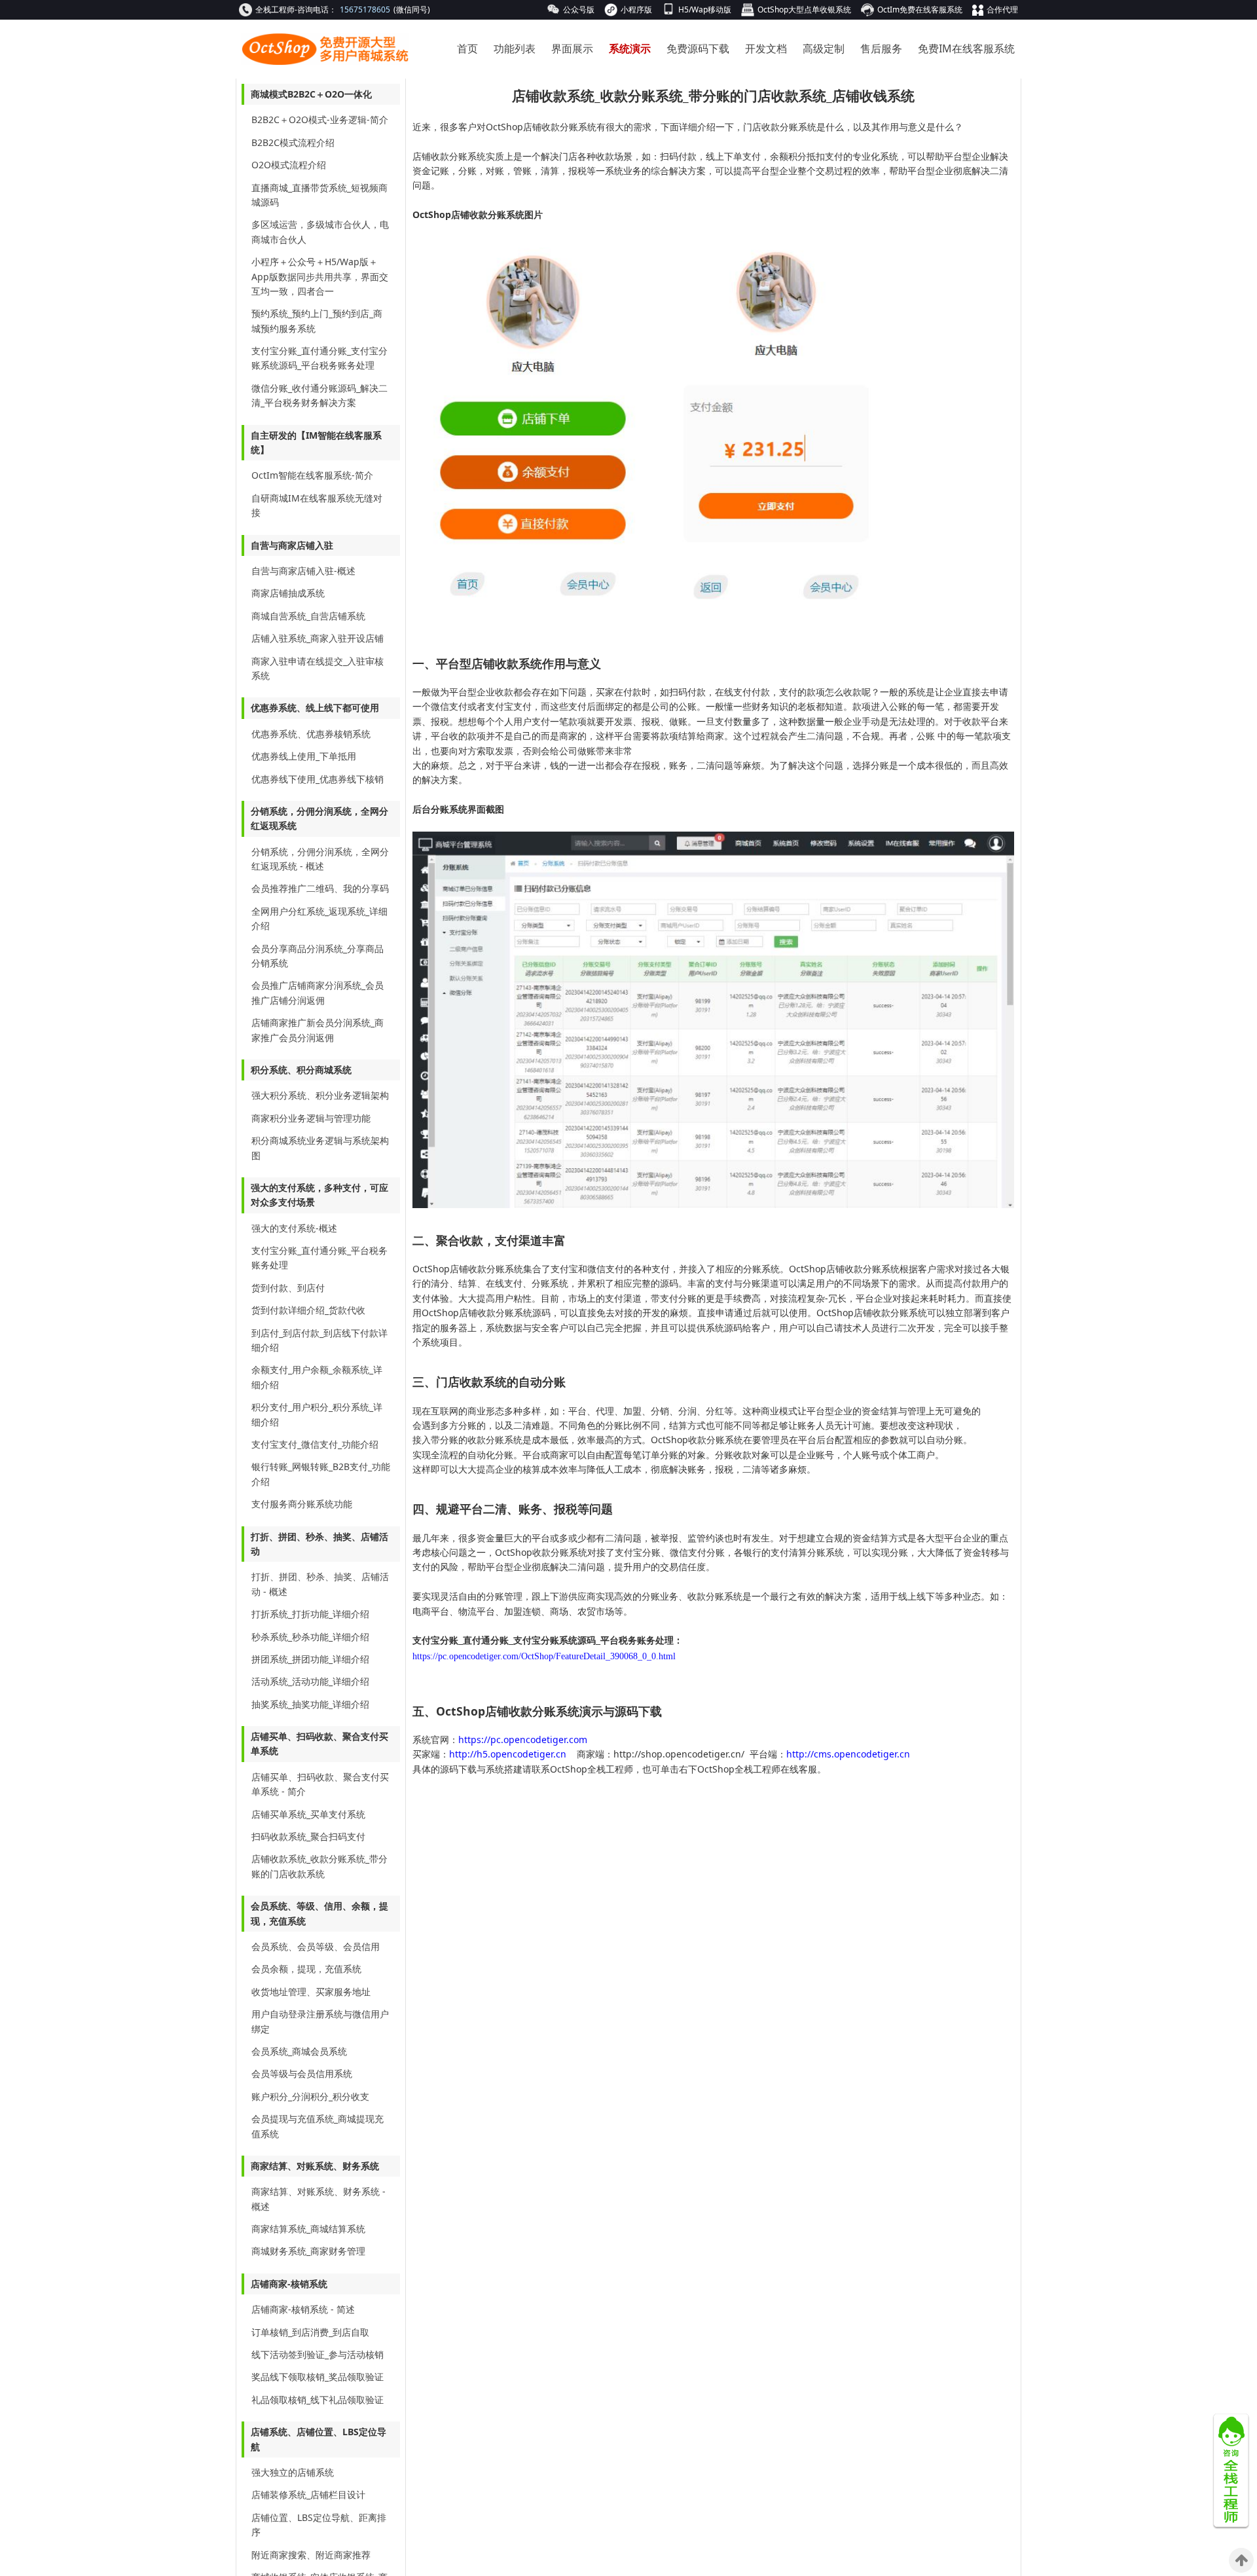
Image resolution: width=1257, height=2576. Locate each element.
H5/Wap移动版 (705, 9)
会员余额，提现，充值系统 (306, 1969)
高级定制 (824, 48)
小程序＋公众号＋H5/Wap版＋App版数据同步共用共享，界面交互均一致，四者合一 (320, 276)
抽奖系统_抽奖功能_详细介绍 (310, 1704)
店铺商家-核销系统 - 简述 (303, 2309)
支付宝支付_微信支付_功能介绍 (315, 1444)
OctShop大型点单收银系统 (804, 9)
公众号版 (579, 9)
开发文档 (766, 48)
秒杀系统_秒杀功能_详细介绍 (310, 1637)
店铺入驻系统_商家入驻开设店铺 (318, 638)
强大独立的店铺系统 (293, 2472)
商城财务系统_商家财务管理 (308, 2251)
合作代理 (1002, 9)
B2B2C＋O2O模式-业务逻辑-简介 (320, 120)
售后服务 (881, 48)
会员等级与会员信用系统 (302, 2073)
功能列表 (515, 48)
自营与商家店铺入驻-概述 (303, 571)
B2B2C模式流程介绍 (293, 142)
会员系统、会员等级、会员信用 (316, 1946)
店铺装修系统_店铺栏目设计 (308, 2494)
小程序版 (636, 9)
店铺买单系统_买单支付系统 (308, 1814)
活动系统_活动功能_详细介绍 (310, 1681)
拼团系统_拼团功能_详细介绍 (310, 1659)
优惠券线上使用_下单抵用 (304, 756)
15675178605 (365, 9)
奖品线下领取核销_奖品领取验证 (318, 2377)
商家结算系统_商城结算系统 (308, 2229)
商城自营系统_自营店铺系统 (308, 616)
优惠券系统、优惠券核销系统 (311, 734)
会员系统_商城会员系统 (299, 2051)
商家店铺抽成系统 (288, 593)
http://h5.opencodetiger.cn (509, 1754)
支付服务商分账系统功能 (302, 1504)
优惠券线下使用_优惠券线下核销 (318, 779)
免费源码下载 (698, 48)
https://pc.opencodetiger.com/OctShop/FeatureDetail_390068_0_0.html (544, 1656)
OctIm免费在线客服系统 (920, 9)
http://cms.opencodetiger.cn (848, 1754)
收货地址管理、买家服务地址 (311, 1992)
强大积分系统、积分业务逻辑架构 (320, 1095)
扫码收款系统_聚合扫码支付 (308, 1836)
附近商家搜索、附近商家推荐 (311, 2555)
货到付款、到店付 (288, 1288)
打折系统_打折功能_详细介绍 (310, 1614)
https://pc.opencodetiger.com (523, 1739)
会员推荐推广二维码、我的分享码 (320, 888)
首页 (467, 48)
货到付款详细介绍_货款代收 (308, 1310)
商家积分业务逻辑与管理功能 (311, 1118)
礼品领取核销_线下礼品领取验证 (318, 2400)
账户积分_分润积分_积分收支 (310, 2096)
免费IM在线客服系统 (966, 48)
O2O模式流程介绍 (289, 165)
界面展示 (572, 48)
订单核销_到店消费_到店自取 (310, 2332)
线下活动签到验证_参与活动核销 (318, 2354)
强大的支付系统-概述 (294, 1228)
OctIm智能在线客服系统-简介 (312, 475)
